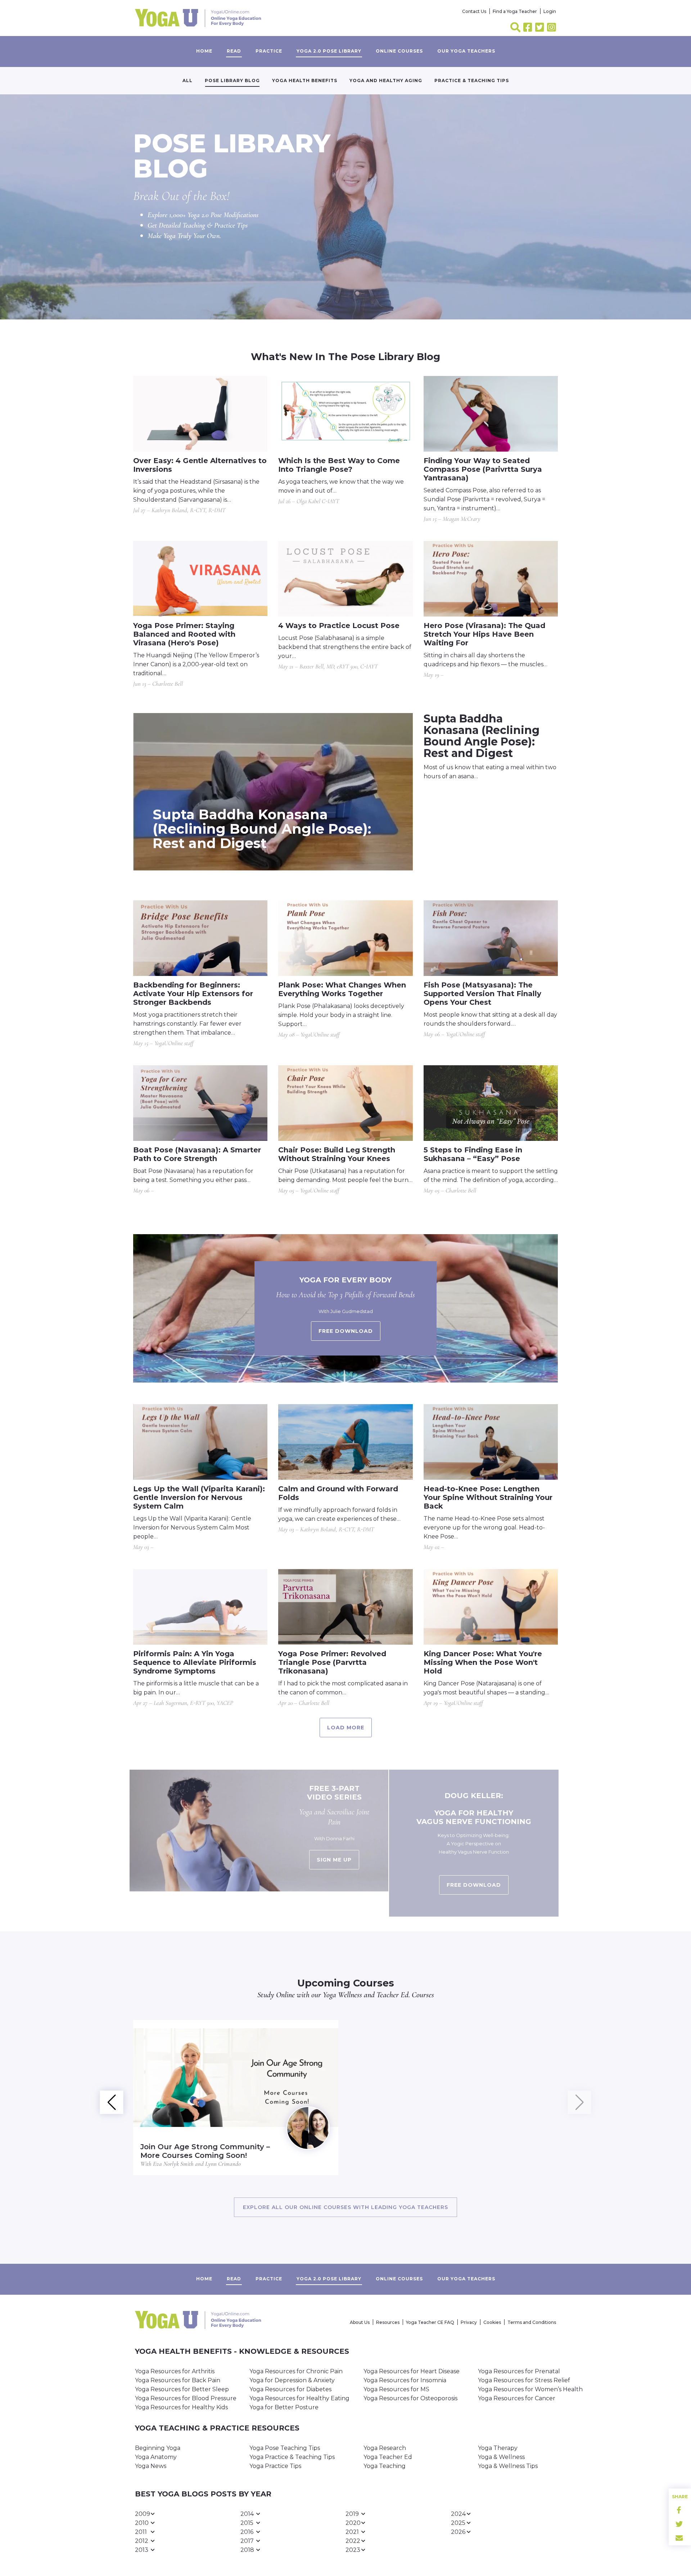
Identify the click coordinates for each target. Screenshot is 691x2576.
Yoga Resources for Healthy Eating (299, 2398)
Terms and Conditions (532, 2322)
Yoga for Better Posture (284, 2407)
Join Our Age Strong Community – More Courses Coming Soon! (205, 2151)
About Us (360, 2322)
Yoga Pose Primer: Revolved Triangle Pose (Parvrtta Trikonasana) (332, 1662)
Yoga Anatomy (156, 2457)
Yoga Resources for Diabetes (290, 2389)
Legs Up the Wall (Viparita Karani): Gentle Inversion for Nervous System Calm (199, 1497)
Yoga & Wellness (501, 2457)
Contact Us (474, 11)
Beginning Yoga (158, 2448)
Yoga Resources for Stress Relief (524, 2380)
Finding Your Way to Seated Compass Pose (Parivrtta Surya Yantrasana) (483, 469)
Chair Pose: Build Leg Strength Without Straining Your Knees (337, 1154)
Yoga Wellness (342, 1995)
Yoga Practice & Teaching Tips (292, 2457)
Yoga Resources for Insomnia (405, 2380)
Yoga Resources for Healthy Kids (181, 2407)
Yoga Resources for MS (396, 2389)
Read (234, 51)
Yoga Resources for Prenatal (519, 2371)
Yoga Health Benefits (305, 80)
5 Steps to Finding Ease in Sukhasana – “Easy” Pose (473, 1154)
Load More (346, 1728)
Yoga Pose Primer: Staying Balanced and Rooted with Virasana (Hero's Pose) (184, 634)
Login (550, 11)
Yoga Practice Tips (275, 2466)
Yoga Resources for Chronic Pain (296, 2371)
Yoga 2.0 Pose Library (329, 51)
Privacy (469, 2322)
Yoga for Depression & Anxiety (292, 2380)
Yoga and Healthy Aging (386, 80)
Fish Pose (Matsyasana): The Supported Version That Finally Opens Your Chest (482, 994)
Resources (388, 2322)
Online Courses (399, 51)
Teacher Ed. (393, 1995)
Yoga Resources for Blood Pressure (186, 2398)
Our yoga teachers (466, 51)
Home (204, 51)
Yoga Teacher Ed (388, 2457)
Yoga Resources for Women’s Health (530, 2389)
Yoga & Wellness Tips (508, 2466)
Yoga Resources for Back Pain (178, 2380)
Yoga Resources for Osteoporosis (410, 2398)
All (188, 80)
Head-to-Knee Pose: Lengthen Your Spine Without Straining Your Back (488, 1497)
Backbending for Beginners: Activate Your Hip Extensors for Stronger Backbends (193, 994)
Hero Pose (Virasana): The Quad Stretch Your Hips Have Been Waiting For (484, 634)
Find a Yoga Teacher (515, 11)
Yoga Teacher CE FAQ (430, 2322)
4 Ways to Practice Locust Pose (339, 626)
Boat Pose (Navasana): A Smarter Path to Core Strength (197, 1154)
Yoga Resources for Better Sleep (182, 2389)
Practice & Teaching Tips (472, 80)
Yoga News (151, 2466)
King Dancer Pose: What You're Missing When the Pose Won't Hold (483, 1662)
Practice (269, 51)
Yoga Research (385, 2448)
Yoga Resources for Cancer (517, 2398)
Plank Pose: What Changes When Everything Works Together (342, 989)
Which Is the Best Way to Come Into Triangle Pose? (339, 465)
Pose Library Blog (232, 80)
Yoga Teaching (385, 2466)
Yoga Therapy (498, 2448)
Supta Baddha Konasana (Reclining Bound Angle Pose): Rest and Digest (262, 829)
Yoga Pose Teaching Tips (285, 2448)
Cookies (492, 2322)
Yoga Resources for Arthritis (175, 2371)
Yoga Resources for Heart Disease (412, 2371)
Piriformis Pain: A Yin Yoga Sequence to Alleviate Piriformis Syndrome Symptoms (195, 1662)
